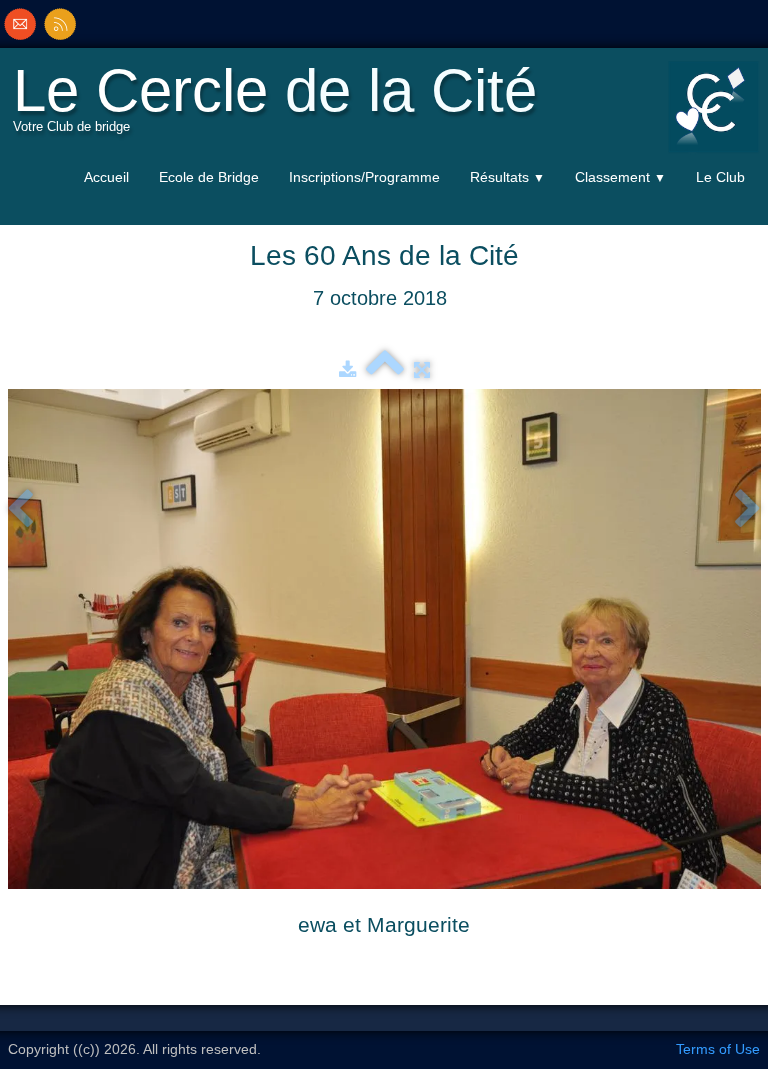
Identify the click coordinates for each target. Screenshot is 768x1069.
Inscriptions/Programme (364, 177)
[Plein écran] (422, 370)
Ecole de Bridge (209, 177)
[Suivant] (748, 510)
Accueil (106, 177)
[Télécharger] (347, 370)
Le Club (720, 177)
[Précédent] (20, 510)
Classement (620, 177)
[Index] (385, 370)
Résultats (507, 177)
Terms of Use (718, 1049)
